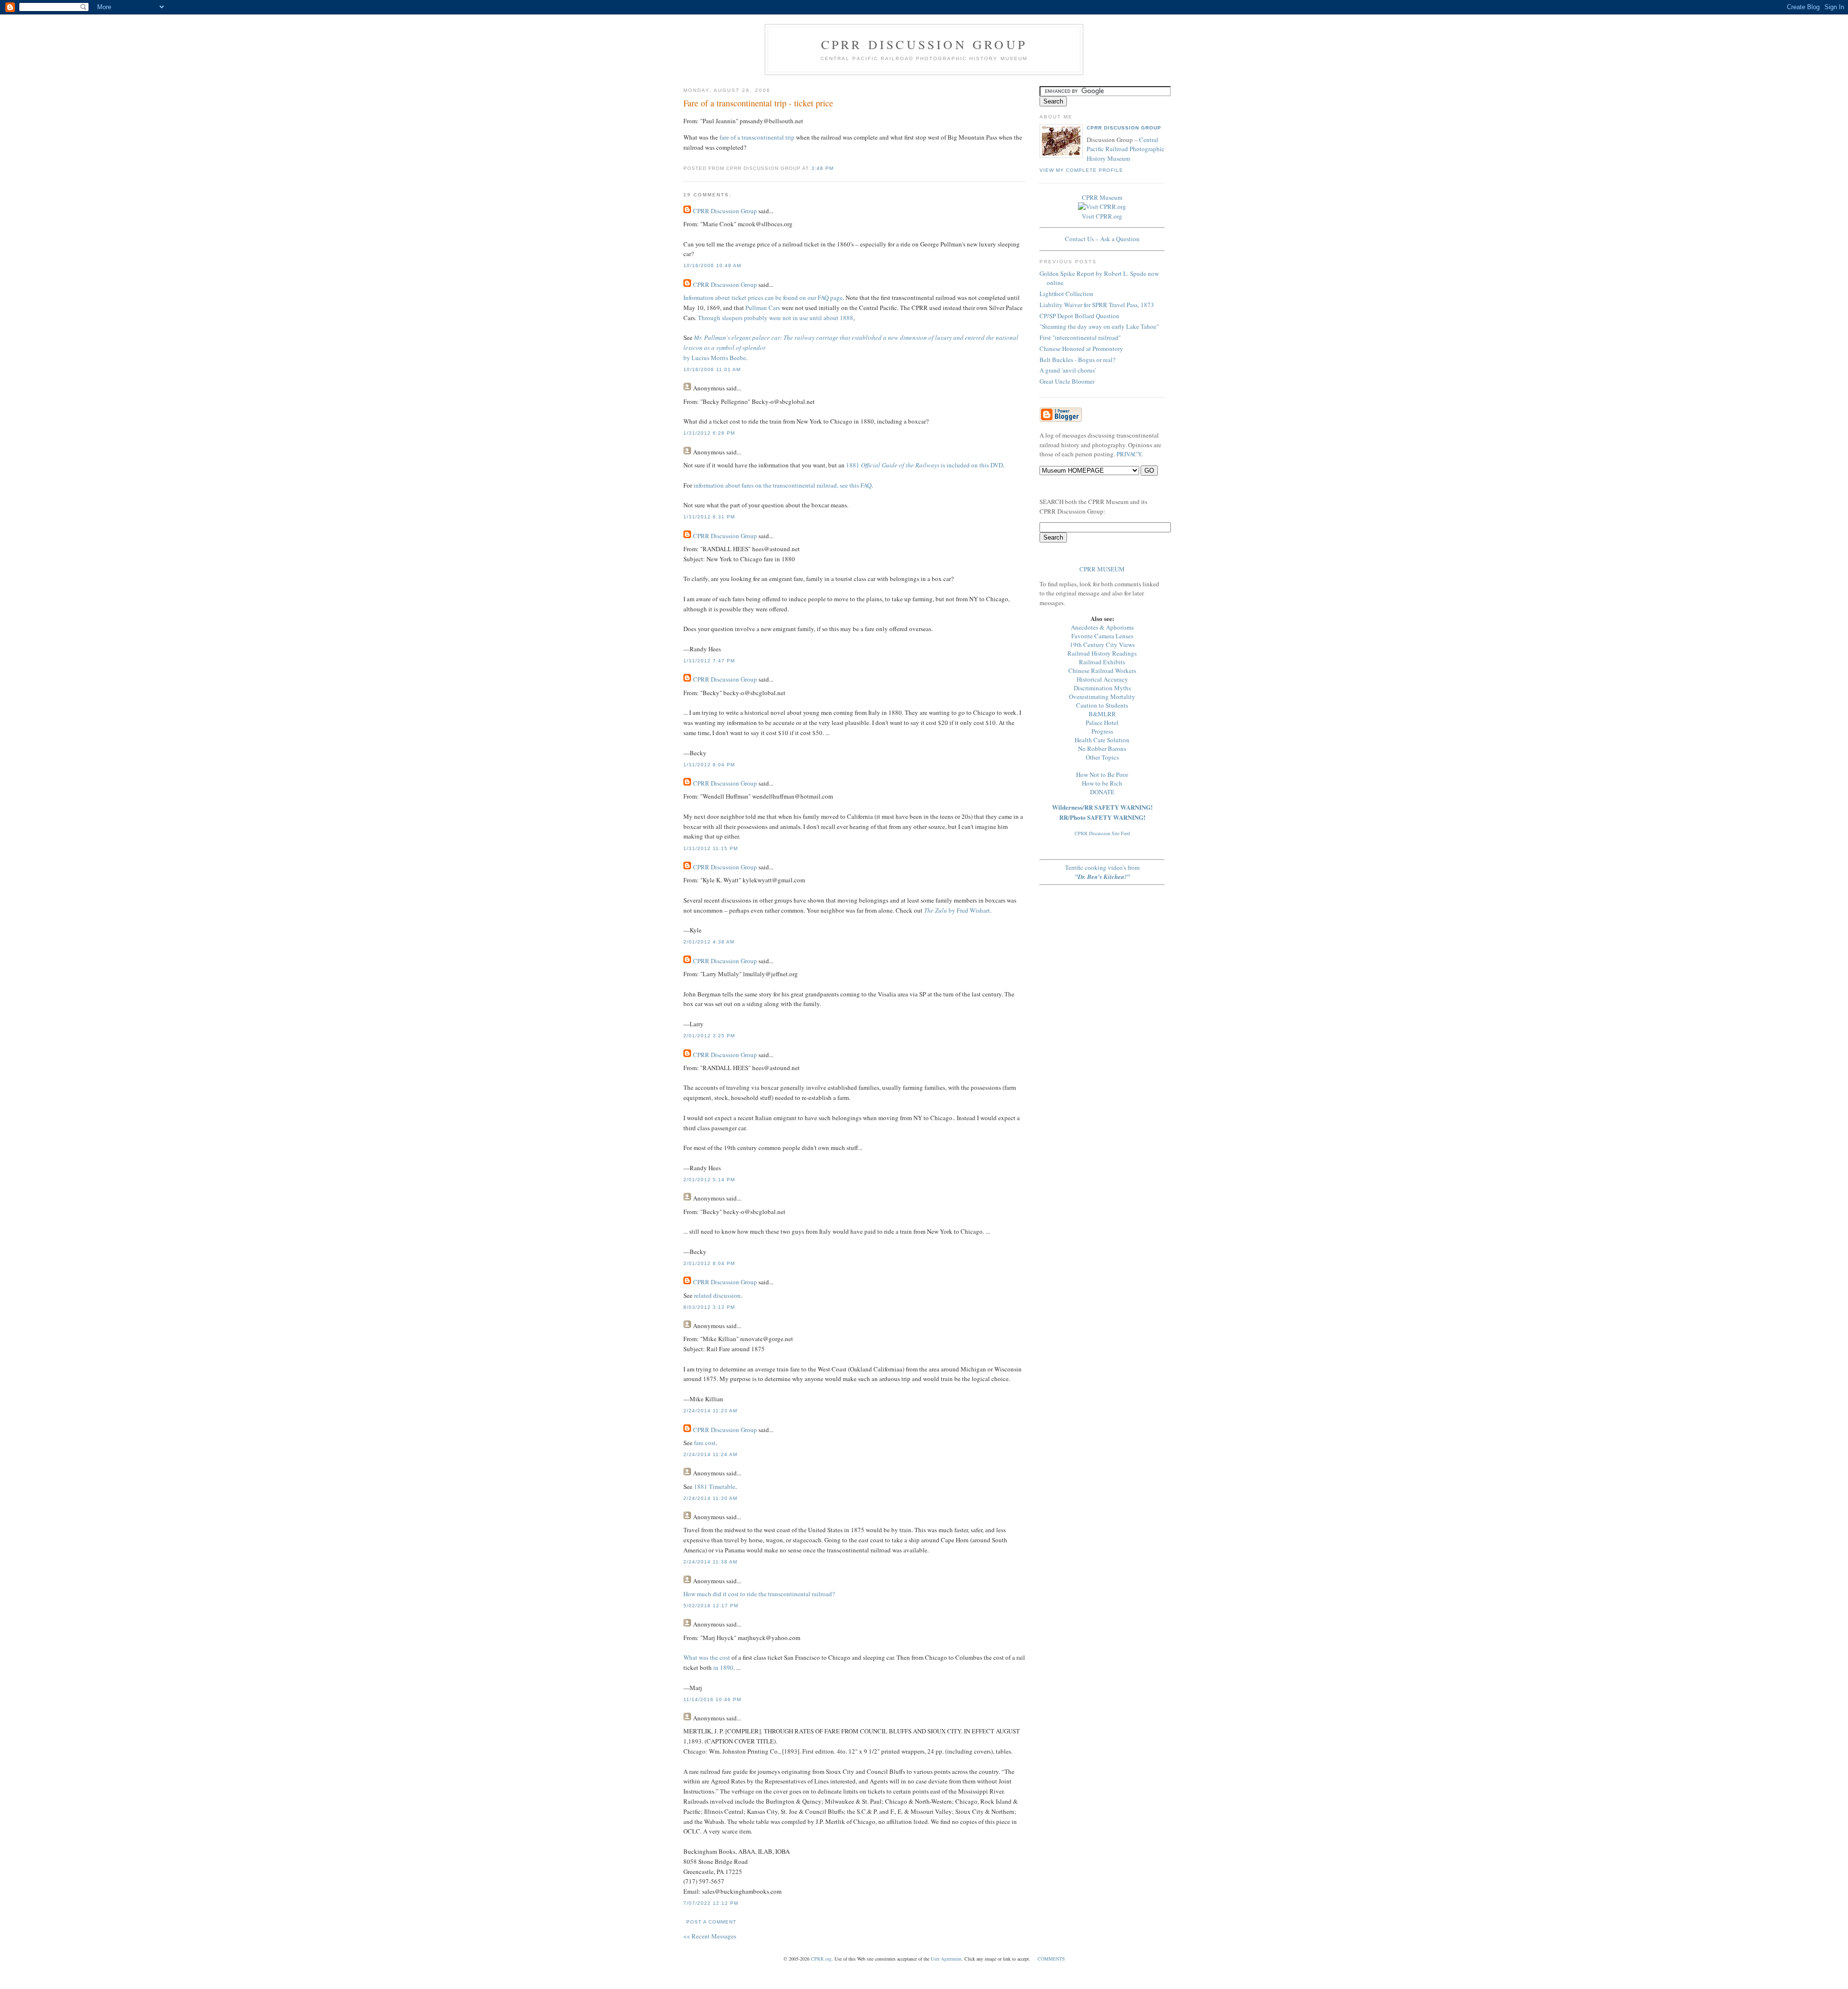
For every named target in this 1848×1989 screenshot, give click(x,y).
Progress (1102, 731)
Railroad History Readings (1102, 653)
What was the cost (707, 1657)
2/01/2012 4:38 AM (709, 942)
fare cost (705, 1443)
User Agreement (946, 1959)
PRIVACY (1129, 454)
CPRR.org (821, 1959)
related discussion (717, 1295)
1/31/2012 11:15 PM (711, 848)
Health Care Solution (1102, 740)
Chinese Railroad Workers (1102, 671)
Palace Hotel (1102, 723)
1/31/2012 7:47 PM (709, 661)
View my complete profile (1081, 170)
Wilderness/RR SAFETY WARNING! (1102, 807)
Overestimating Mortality (1102, 697)
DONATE (1102, 792)
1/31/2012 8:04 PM (709, 765)
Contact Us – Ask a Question (1102, 239)
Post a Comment (711, 1922)
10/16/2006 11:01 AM (712, 369)
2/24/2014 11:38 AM (710, 1562)
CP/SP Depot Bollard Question (1079, 316)
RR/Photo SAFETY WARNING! (1102, 817)
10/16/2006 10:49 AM (712, 265)
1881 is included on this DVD (924, 465)
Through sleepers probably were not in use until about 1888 (776, 318)
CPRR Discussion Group (924, 44)
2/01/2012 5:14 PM (709, 1180)
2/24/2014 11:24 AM (710, 1454)
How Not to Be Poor (1102, 775)
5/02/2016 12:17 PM (711, 1606)
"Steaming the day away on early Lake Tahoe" (1099, 326)
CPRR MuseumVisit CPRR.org (1102, 207)
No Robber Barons (1102, 749)
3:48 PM (822, 168)
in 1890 (723, 1667)
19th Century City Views (1102, 645)
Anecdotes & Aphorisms (1102, 627)
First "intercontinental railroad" (1080, 337)
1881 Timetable (715, 1486)
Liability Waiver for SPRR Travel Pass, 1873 (1097, 305)
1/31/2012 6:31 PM (709, 517)
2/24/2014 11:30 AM (710, 1498)
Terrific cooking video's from (1102, 872)
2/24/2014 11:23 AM (710, 1411)
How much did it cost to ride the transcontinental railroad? (759, 1594)
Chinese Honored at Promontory (1081, 349)
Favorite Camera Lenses (1102, 636)
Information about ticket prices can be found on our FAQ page (763, 297)
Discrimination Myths (1102, 688)
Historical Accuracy (1102, 679)
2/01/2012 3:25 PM (709, 1036)
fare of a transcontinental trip (757, 137)
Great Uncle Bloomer (1067, 381)
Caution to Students (1102, 705)
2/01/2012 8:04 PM (709, 1263)
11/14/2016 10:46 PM (712, 1699)
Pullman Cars (763, 308)
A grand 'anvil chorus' (1068, 370)
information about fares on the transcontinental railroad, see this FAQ (783, 485)
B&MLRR (1102, 714)
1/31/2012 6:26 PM (709, 433)
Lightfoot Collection (1066, 294)
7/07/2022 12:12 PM (711, 1903)
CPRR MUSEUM (1102, 569)
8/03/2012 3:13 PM (709, 1307)
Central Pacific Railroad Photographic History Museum (1126, 149)
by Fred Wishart (957, 910)
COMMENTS (1051, 1959)
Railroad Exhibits (1102, 662)
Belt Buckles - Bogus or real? (1078, 360)
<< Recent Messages (710, 1936)
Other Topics (1102, 757)
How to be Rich (1102, 783)
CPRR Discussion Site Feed (1102, 833)
